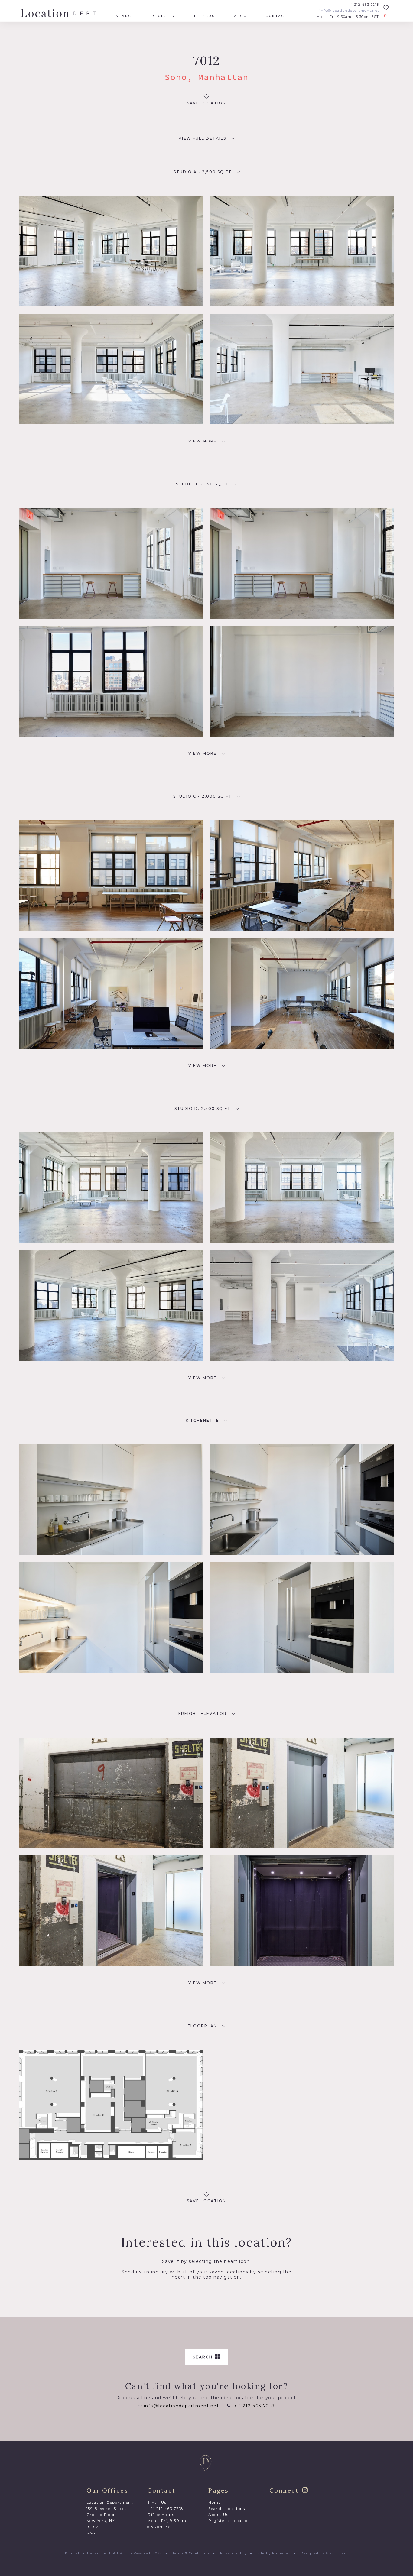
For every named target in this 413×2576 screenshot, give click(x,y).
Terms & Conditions (191, 2553)
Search (125, 16)
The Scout (205, 16)
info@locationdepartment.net (349, 11)
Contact (276, 16)
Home (215, 2502)
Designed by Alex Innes (323, 2553)
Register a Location (229, 2521)
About (242, 16)
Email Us (157, 2502)
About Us (218, 2514)
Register (163, 16)
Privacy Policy (233, 2553)
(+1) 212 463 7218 (362, 5)
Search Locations (227, 2508)
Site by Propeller (274, 2553)
